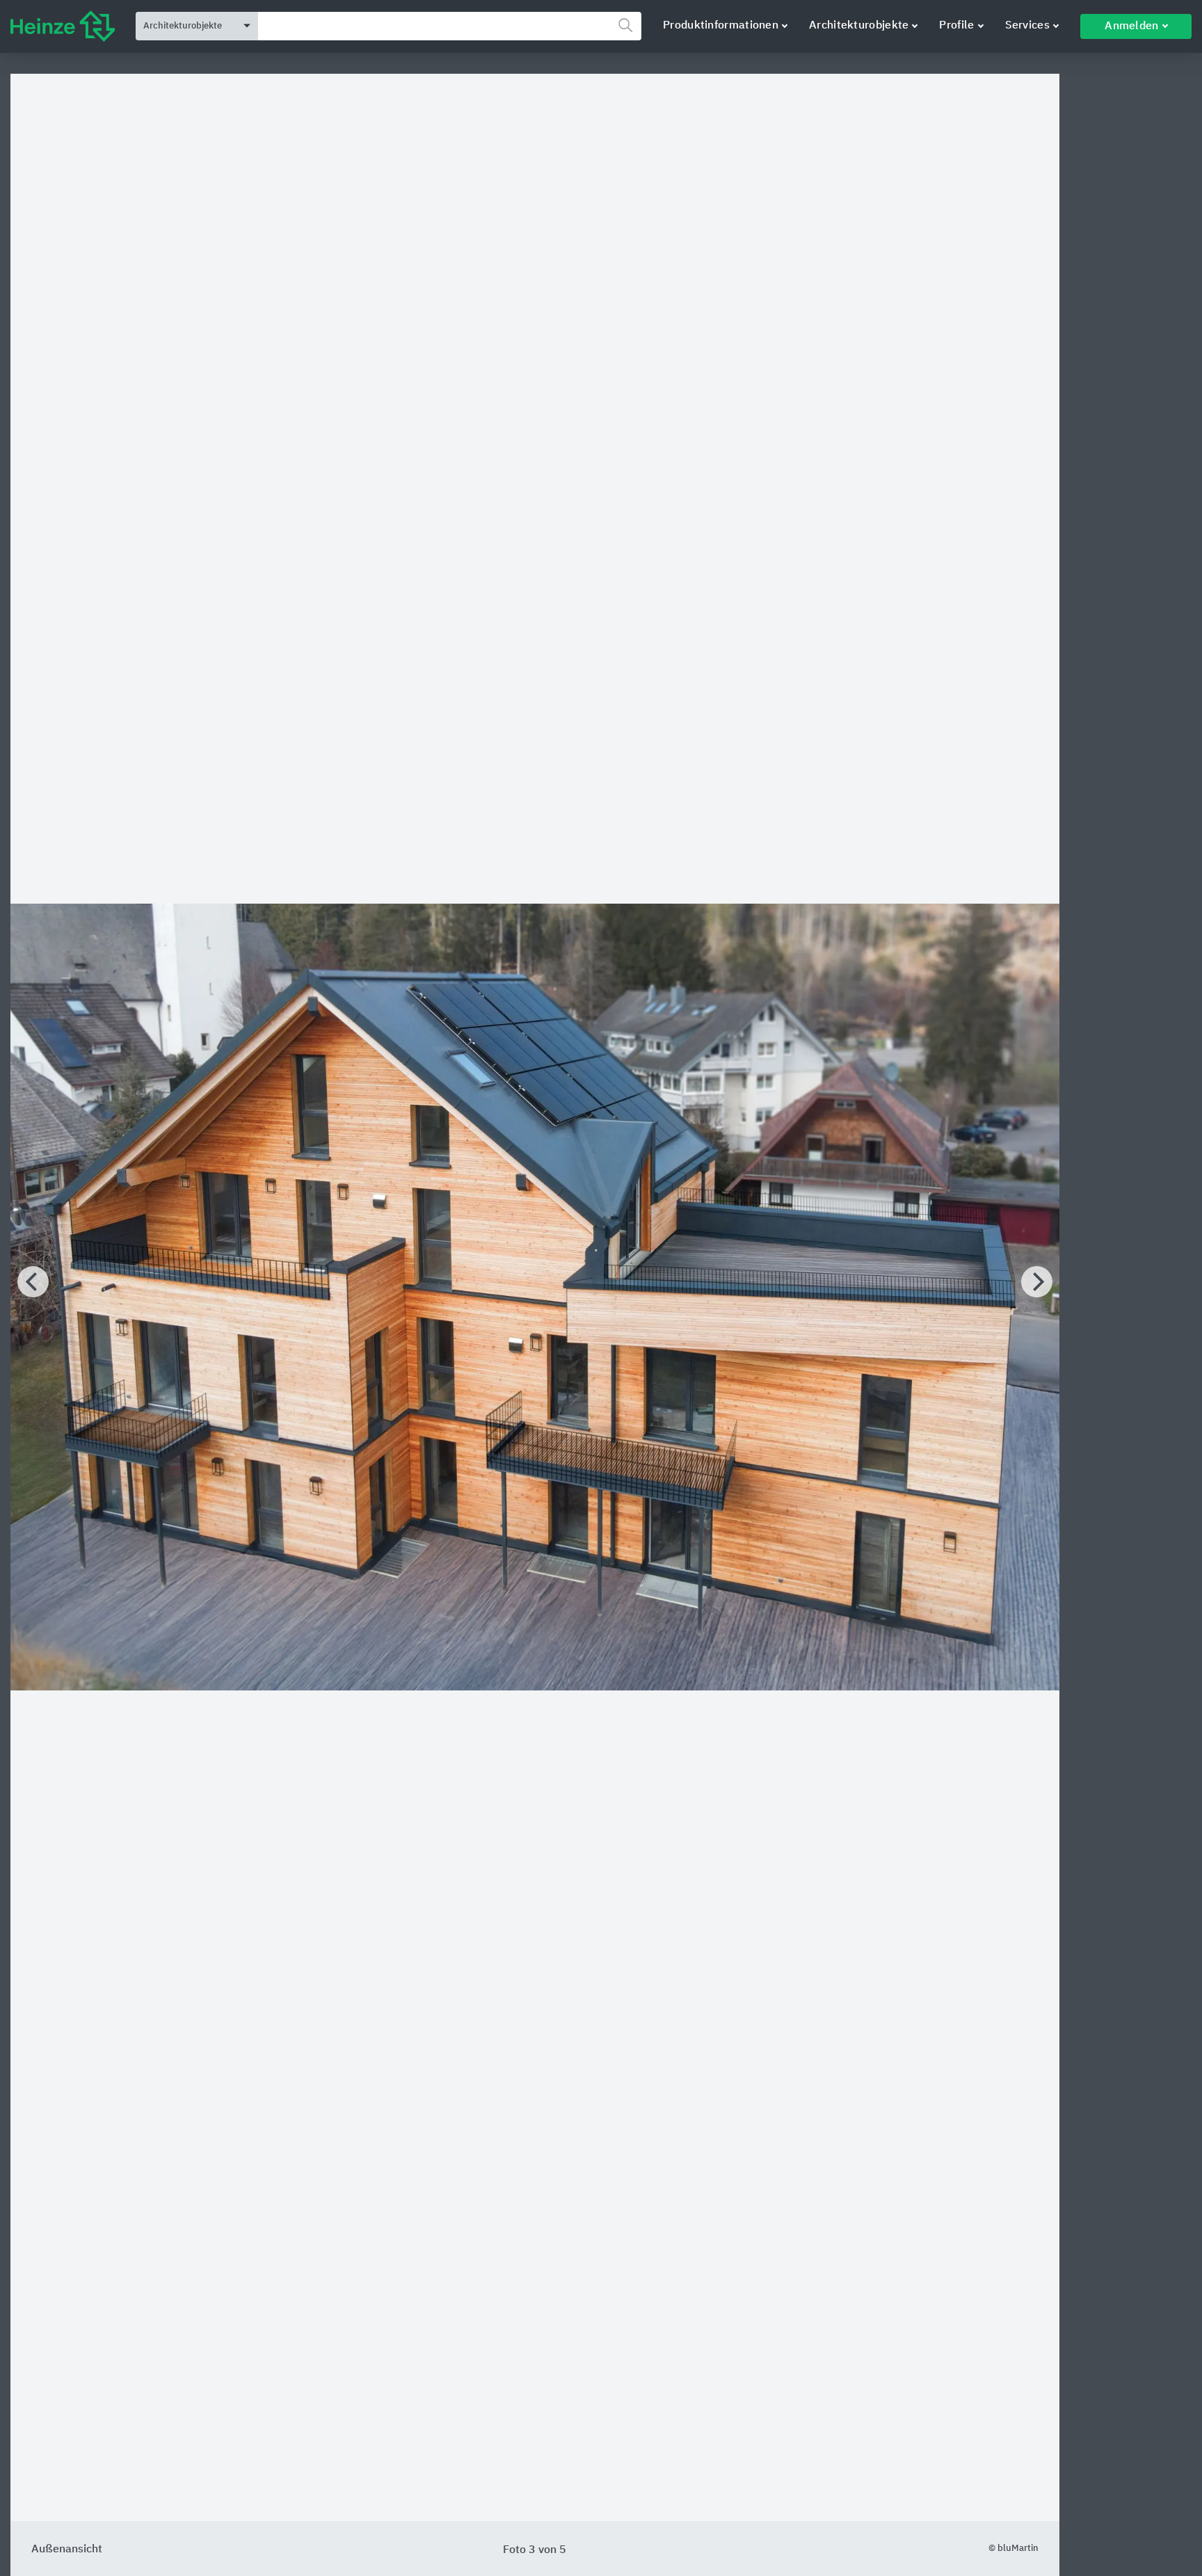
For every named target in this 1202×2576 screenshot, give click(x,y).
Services (1027, 26)
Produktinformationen (721, 26)
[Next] (1037, 1282)
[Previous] (33, 1282)
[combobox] (450, 26)
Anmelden (1131, 26)
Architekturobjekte (859, 26)
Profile (956, 26)
